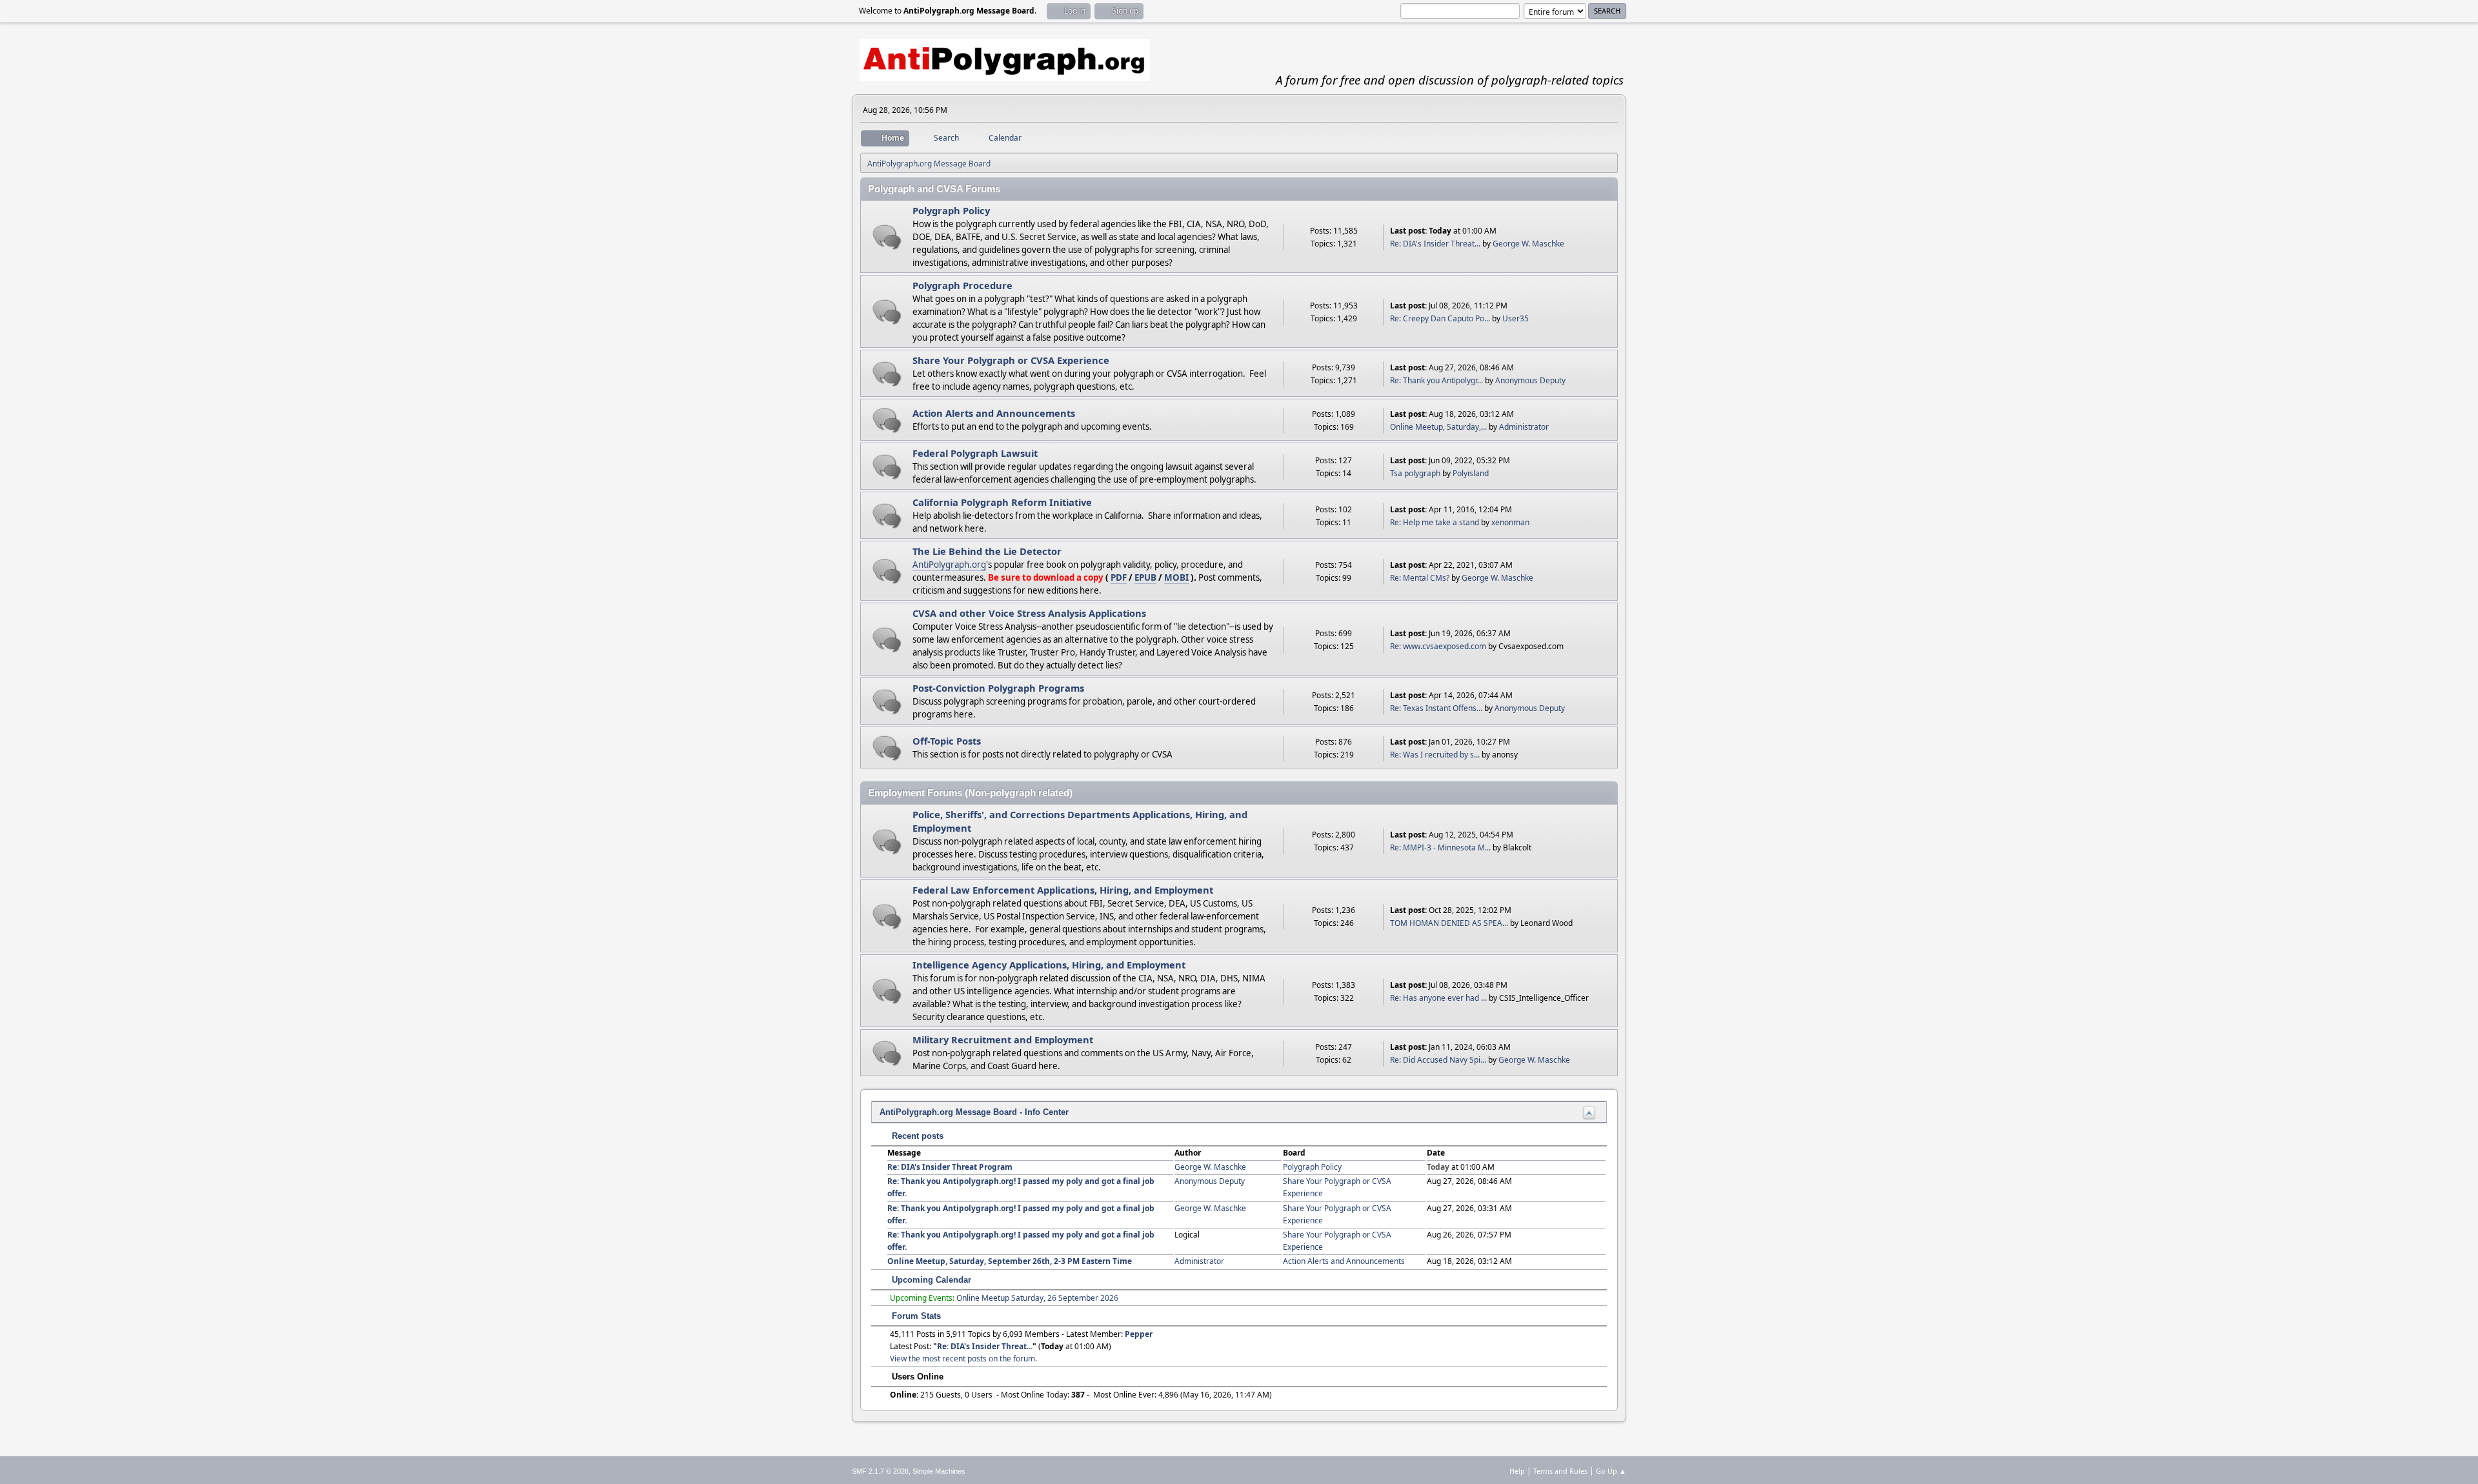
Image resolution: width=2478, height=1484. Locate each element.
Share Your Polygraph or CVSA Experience (1011, 360)
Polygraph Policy (951, 210)
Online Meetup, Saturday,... (1438, 427)
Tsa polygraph (1415, 473)
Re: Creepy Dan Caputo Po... (1440, 318)
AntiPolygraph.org (949, 565)
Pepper (1139, 1334)
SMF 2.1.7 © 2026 (880, 1471)
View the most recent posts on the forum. (963, 1359)
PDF (1119, 577)
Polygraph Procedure (962, 285)
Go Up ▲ (1611, 1471)
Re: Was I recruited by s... (1435, 755)
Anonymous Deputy (1530, 380)
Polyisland (1471, 473)
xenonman (1510, 522)
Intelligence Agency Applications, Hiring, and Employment (1049, 965)
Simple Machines (939, 1471)
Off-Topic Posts (947, 741)
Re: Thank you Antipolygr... (1436, 380)
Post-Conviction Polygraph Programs (998, 688)
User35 (1516, 318)
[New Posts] (887, 237)
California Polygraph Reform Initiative (1002, 502)
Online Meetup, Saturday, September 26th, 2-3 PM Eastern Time (1010, 1261)
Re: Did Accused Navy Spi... (1438, 1060)
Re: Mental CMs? (1420, 578)
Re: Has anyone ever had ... (1438, 998)
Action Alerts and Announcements (994, 413)
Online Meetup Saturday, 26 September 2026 (1037, 1298)
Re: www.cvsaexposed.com (1438, 646)
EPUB (1145, 577)
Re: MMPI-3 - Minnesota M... (1440, 847)
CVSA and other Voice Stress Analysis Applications (1029, 613)
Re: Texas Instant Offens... (1436, 708)
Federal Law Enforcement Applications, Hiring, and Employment (1063, 890)
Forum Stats (915, 1316)
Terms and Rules (1560, 1471)
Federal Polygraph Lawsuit (975, 453)
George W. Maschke (1528, 244)
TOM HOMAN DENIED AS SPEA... (1449, 923)
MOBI (1176, 577)
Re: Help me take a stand (1435, 522)
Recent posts (916, 1136)
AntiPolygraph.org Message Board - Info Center (974, 1112)
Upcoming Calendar (930, 1280)
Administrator (1524, 427)
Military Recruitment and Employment (1003, 1039)
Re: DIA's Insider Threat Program (950, 1167)
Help (1517, 1471)
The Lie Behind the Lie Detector (987, 551)
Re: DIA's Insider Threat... (1435, 244)
